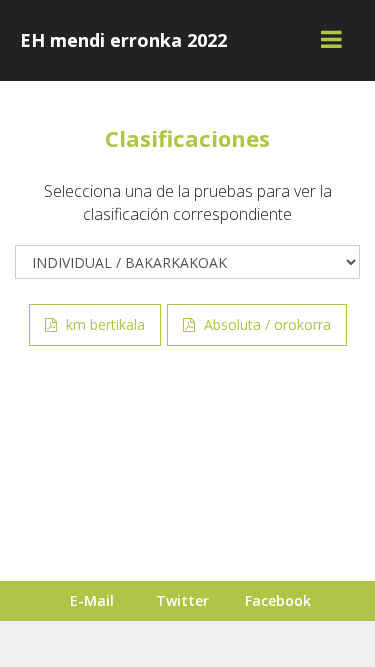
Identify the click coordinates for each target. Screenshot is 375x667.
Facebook (278, 600)
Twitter (182, 600)
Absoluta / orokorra (265, 324)
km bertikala (103, 324)
